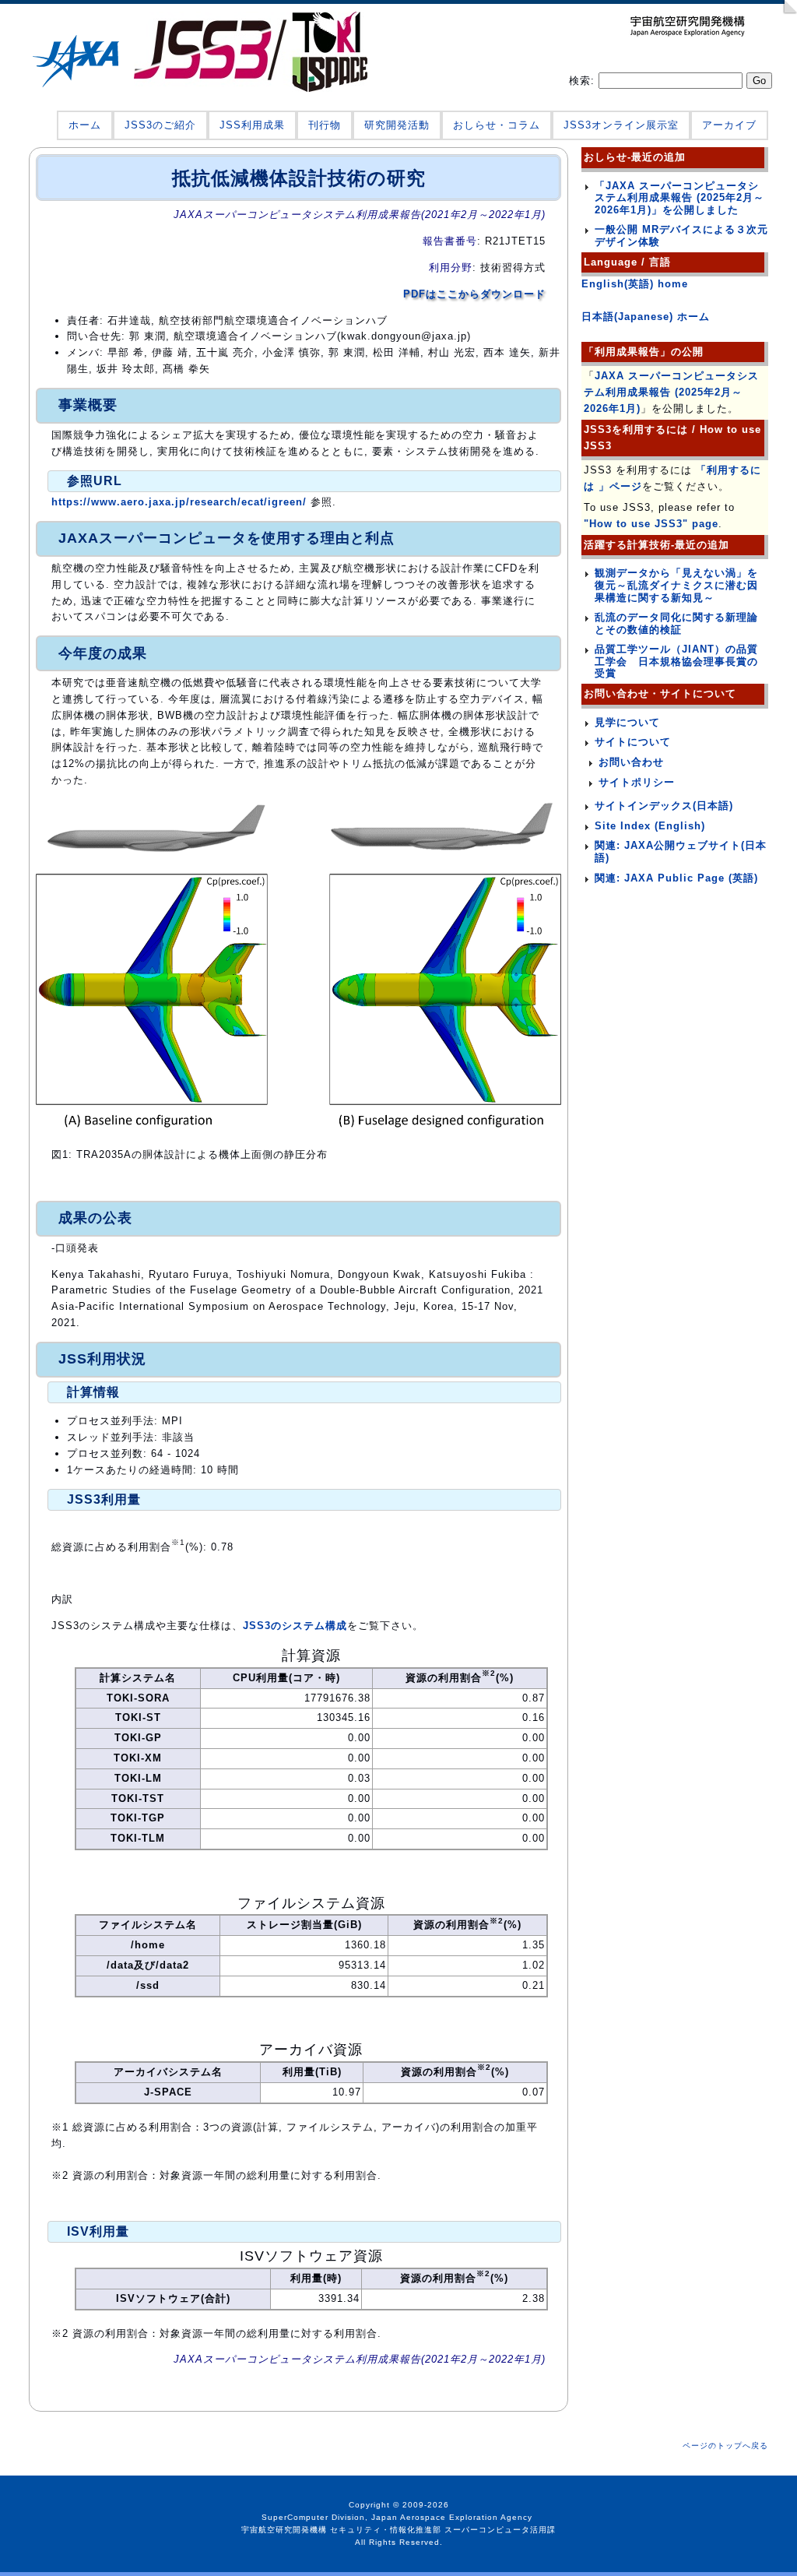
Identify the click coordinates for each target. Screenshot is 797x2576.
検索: (584, 81)
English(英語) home (635, 284)
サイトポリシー (637, 782)
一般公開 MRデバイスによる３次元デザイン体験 (681, 236)
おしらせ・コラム (497, 125)
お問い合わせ (631, 762)
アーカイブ (729, 125)
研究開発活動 (397, 125)
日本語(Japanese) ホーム (646, 317)
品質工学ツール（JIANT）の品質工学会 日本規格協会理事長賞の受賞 (676, 661)
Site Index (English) (650, 826)
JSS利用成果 (252, 125)
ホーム (85, 125)
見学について (627, 722)
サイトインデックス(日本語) (664, 806)
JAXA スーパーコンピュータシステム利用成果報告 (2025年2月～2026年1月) (671, 392)
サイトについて (633, 742)
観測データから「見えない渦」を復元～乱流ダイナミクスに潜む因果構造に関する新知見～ (676, 585)
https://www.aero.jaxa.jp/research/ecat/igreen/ (179, 502)
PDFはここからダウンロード (474, 294)
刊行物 (325, 125)
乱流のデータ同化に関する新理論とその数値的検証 (676, 623)
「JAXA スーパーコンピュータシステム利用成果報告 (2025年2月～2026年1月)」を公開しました (679, 198)
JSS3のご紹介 (160, 125)
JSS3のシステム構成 (295, 1626)
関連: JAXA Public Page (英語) (676, 878)
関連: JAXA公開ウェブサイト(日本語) (681, 852)
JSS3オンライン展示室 (621, 125)
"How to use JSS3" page (651, 524)
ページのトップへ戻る (725, 2446)
